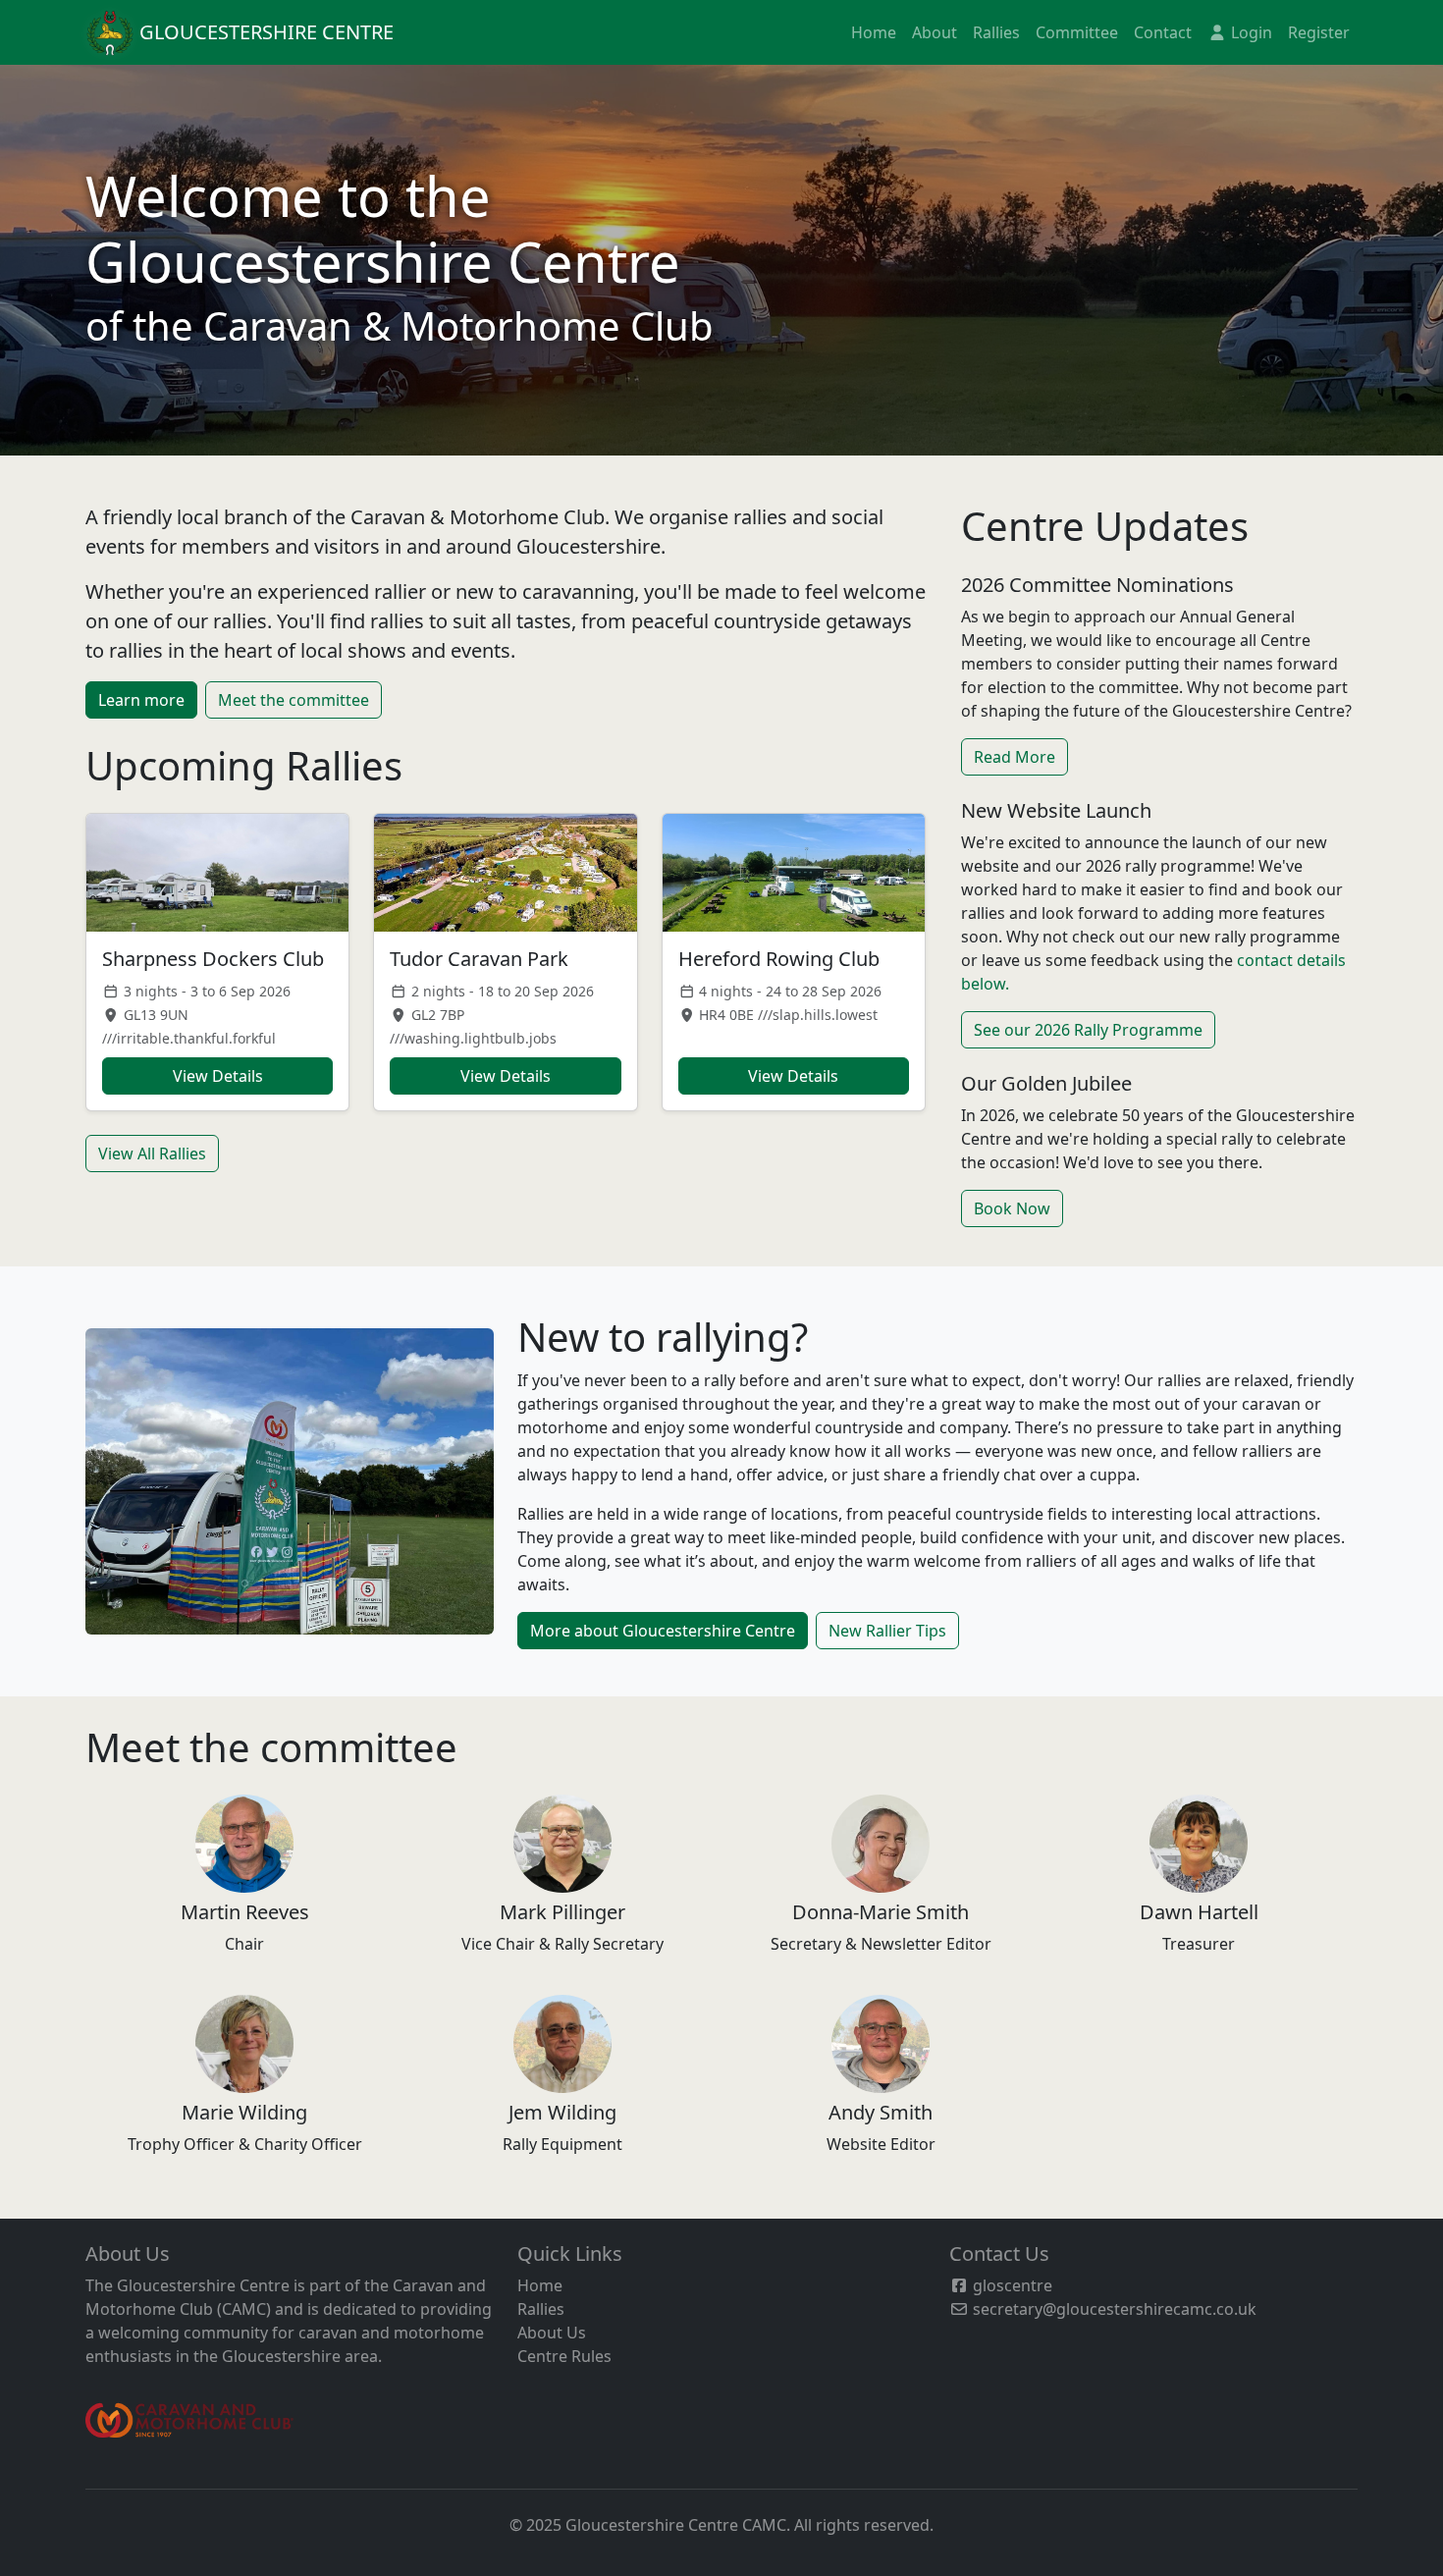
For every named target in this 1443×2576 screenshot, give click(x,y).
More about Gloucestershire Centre (663, 1631)
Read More (1015, 757)
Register (1319, 32)
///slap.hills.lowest (818, 1015)
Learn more (141, 700)
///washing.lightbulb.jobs (473, 1038)
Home (874, 32)
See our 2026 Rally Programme (1088, 1030)
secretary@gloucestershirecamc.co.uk (1113, 2309)
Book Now (1012, 1208)
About (935, 32)
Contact (1163, 32)
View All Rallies (152, 1154)
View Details (218, 1076)
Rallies (996, 32)
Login (1250, 32)
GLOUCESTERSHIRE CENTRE (264, 32)
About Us (552, 2333)
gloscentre (1011, 2285)
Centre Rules (564, 2356)
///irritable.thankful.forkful (189, 1038)
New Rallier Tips (887, 1631)
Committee (1077, 32)
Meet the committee (294, 700)
